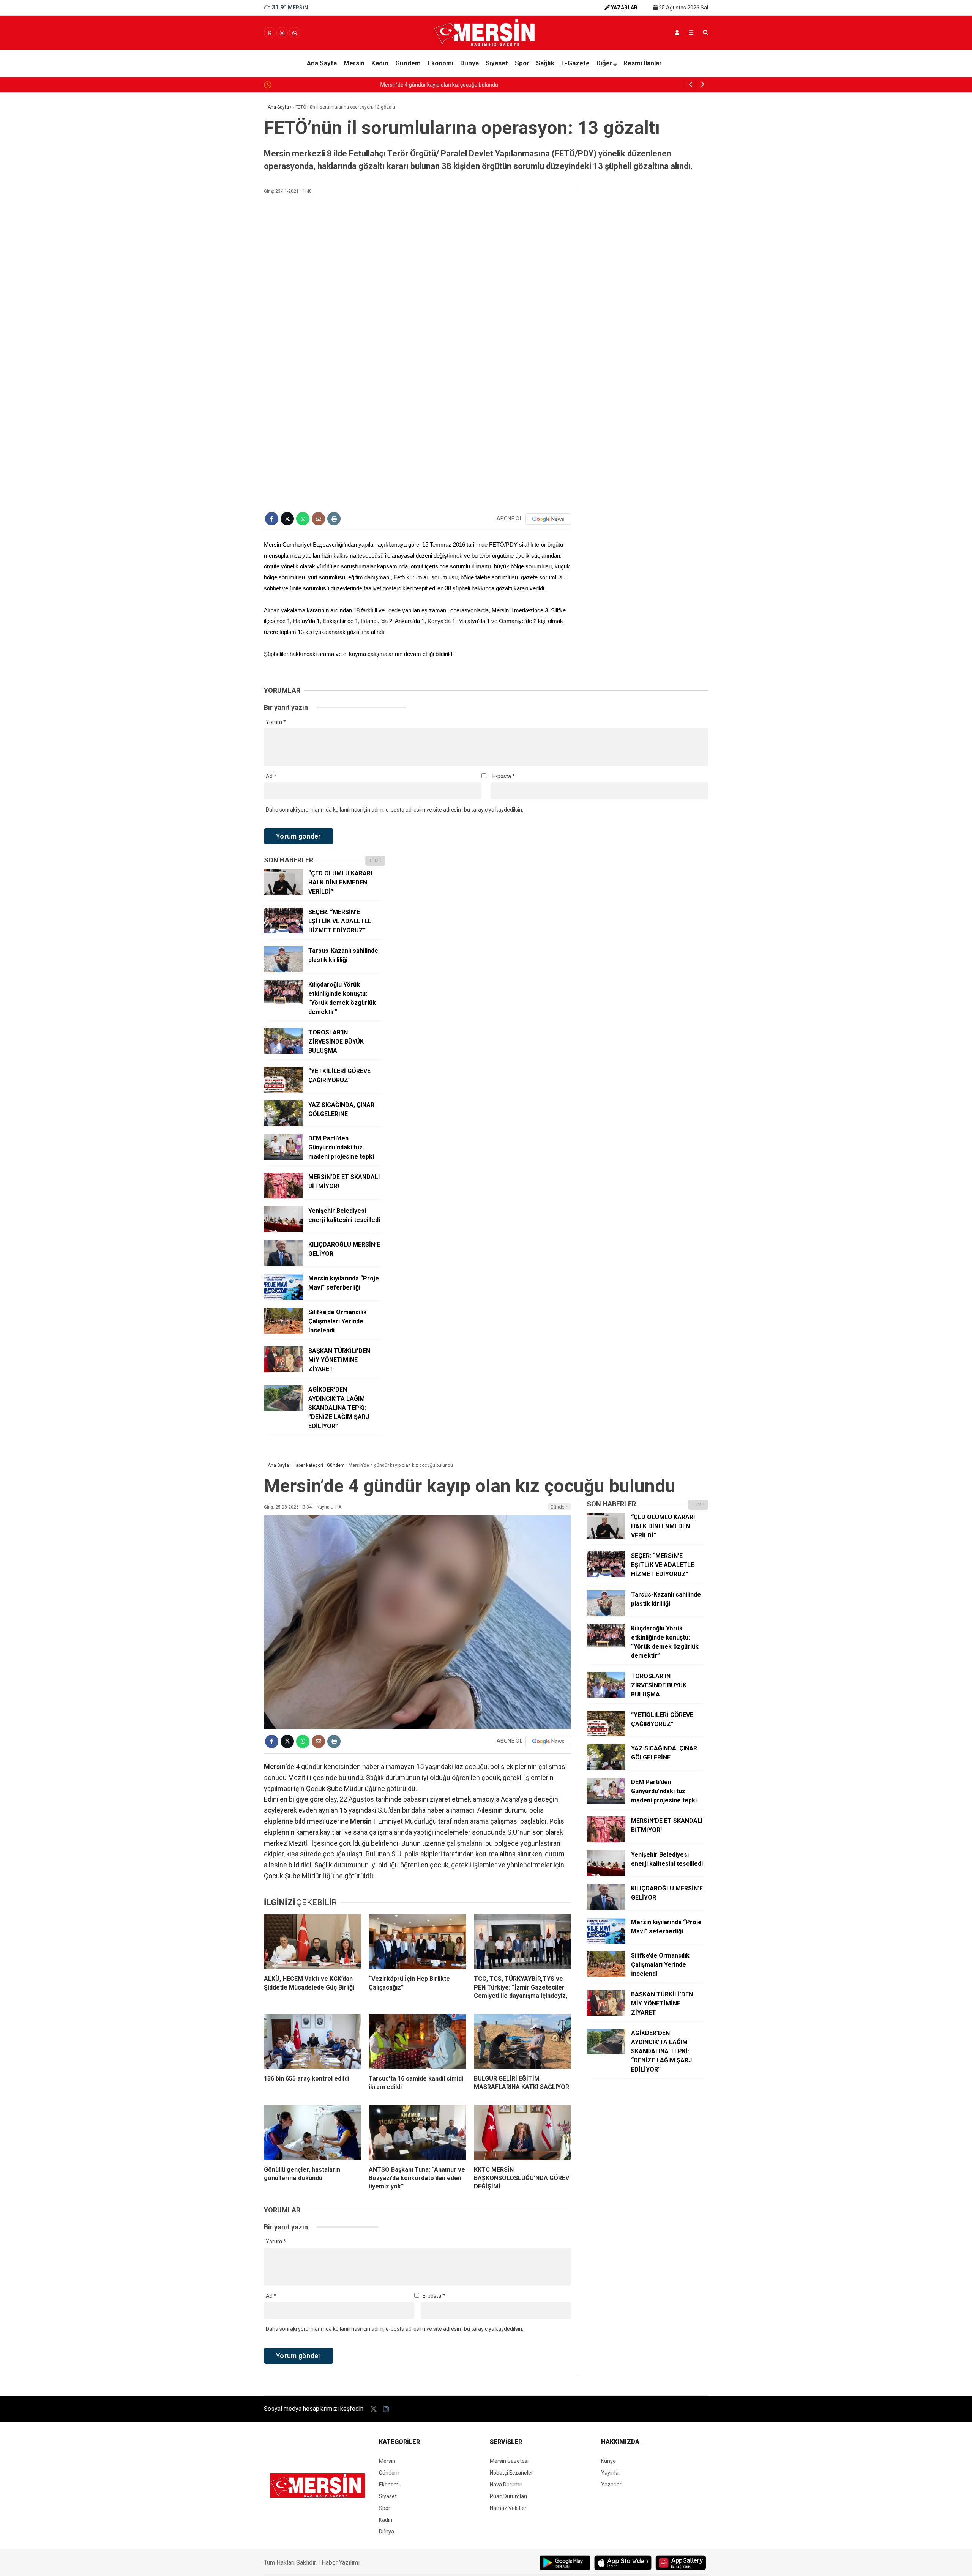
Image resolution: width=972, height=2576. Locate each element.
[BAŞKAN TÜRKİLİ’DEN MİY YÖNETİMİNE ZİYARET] (283, 1370)
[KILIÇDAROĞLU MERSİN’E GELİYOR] (283, 1264)
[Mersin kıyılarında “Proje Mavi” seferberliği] (283, 1298)
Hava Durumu (506, 2485)
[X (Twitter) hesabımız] (270, 33)
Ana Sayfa (322, 63)
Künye (608, 2461)
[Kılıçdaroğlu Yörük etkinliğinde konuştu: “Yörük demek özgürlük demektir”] (283, 1004)
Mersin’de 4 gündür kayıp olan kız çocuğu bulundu (333, 85)
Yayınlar (611, 2473)
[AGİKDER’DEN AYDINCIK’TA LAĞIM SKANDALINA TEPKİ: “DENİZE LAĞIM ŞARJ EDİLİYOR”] (283, 1409)
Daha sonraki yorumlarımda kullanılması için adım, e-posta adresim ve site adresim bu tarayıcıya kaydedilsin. (394, 810)
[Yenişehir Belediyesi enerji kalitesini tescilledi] (283, 1230)
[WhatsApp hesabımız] (295, 33)
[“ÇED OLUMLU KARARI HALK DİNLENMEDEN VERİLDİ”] (283, 893)
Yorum (276, 722)
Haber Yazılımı (341, 2563)
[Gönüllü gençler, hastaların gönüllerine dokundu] (312, 2132)
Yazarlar (611, 2485)
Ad (271, 776)
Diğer (604, 63)
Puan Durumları (508, 2496)
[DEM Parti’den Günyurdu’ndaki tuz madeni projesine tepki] (283, 1158)
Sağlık (545, 63)
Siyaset (497, 63)
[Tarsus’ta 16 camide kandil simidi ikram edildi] (417, 2042)
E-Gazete (575, 63)
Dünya (469, 63)
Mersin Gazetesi (509, 2461)
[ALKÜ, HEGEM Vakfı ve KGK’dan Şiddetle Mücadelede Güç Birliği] (312, 1942)
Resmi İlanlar (643, 63)
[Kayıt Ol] (677, 33)
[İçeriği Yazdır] (334, 519)
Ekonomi (440, 63)
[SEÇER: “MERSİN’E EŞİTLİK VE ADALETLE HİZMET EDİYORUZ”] (283, 932)
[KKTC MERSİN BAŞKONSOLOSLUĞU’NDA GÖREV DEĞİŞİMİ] (522, 2132)
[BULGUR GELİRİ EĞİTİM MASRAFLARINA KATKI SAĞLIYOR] (522, 2042)
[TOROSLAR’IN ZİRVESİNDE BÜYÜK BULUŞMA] (283, 1052)
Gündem (408, 63)
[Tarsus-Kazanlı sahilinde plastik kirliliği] (283, 970)
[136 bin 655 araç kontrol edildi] (312, 2042)
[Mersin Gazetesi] (486, 44)
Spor (522, 63)
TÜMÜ (375, 861)
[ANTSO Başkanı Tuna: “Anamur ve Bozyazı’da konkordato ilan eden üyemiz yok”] (417, 2132)
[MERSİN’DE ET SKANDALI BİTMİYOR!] (283, 1197)
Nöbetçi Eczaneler (511, 2473)
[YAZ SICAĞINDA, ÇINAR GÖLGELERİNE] (283, 1124)
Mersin (354, 63)
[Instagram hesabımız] (282, 33)
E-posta (504, 776)
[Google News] (548, 519)
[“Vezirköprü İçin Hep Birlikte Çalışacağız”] (417, 1942)
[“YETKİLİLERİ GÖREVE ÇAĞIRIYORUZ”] (283, 1091)
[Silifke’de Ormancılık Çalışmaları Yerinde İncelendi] (283, 1332)
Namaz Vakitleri (509, 2508)
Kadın (380, 63)
